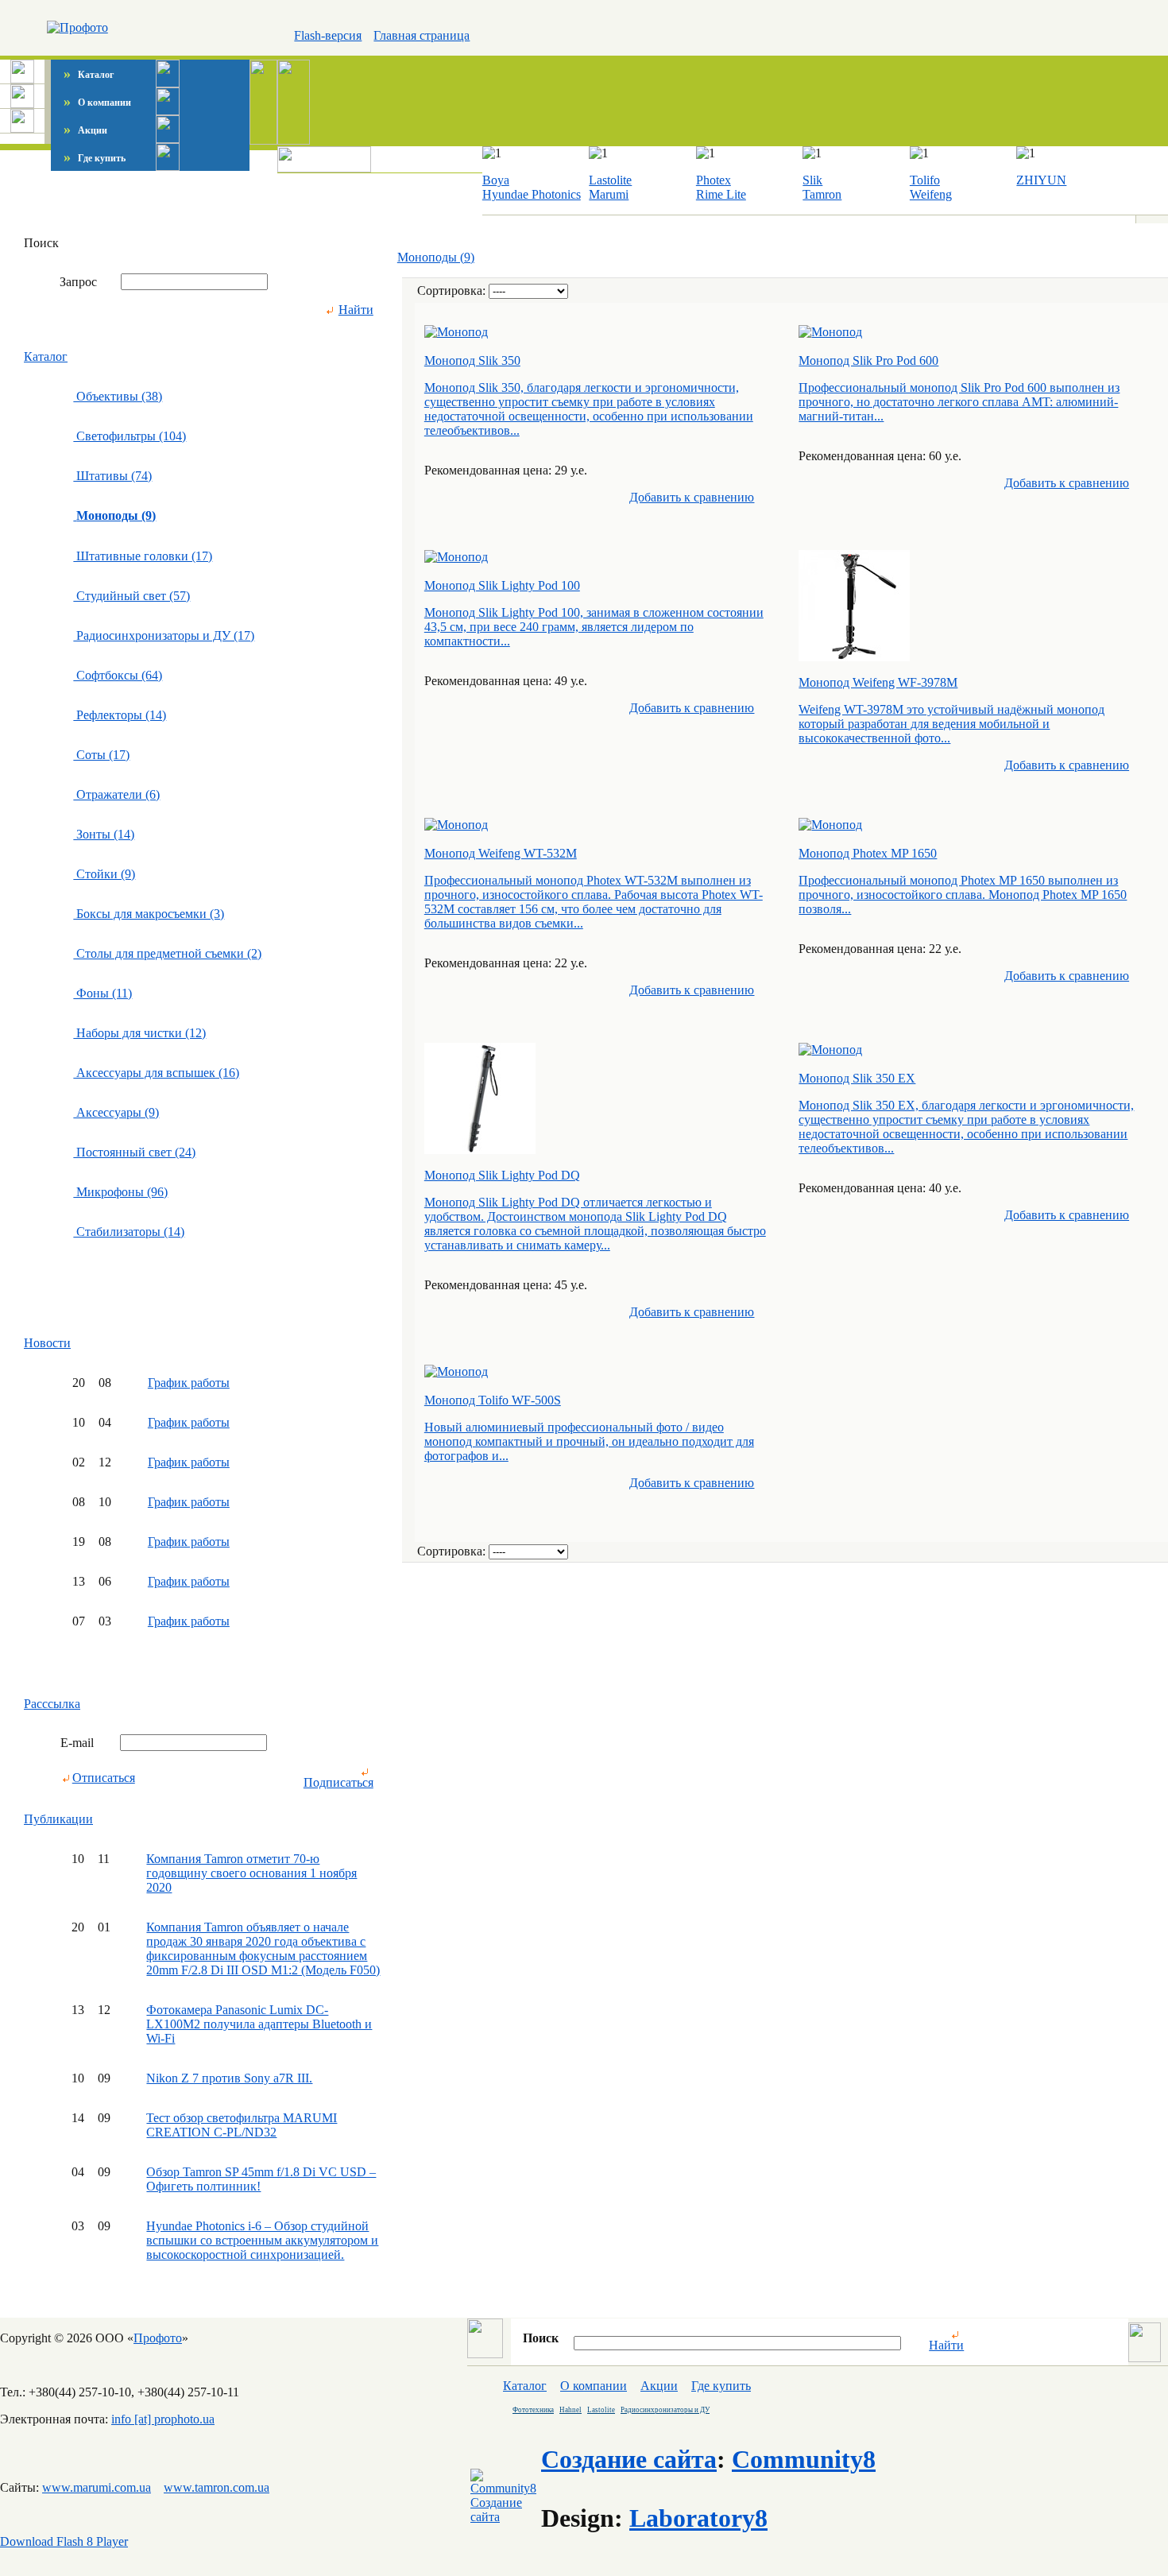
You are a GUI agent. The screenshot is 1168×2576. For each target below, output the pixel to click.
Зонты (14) (104, 834)
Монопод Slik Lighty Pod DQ (502, 1175)
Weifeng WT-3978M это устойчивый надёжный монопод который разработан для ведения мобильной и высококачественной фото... (951, 724)
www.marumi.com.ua (97, 2487)
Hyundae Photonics (532, 194)
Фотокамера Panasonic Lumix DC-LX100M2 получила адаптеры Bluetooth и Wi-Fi (259, 2024)
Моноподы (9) (436, 257)
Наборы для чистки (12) (139, 1033)
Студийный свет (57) (131, 596)
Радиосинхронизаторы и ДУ (665, 2410)
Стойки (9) (104, 874)
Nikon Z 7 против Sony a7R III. (229, 2078)
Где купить (95, 158)
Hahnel (570, 2410)
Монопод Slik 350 (472, 360)
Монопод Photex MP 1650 (868, 853)
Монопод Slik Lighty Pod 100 (502, 585)
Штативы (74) (112, 476)
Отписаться (104, 1778)
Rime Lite (721, 194)
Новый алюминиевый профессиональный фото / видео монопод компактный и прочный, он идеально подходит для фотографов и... (589, 1441)
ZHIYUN (1041, 180)
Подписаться (338, 1782)
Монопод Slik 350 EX (857, 1078)
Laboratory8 (698, 2518)
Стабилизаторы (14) (129, 1232)
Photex (714, 180)
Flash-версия (328, 35)
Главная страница (422, 35)
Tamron (822, 194)
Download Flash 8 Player (64, 2541)
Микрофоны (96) (120, 1192)
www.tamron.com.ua (217, 2487)
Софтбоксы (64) (118, 675)
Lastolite (610, 180)
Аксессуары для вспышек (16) (156, 1073)
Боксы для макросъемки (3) (149, 914)
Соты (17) (101, 755)
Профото (158, 2338)
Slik (812, 180)
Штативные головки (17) (143, 556)
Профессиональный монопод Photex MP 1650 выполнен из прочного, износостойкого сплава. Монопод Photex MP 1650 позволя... (963, 895)
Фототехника (533, 2410)
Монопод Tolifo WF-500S (493, 1400)
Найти (356, 310)
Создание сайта (629, 2459)
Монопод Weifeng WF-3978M (878, 682)
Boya (496, 180)
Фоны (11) (102, 993)
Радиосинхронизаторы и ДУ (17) (164, 635)
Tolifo (925, 180)
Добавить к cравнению (692, 497)
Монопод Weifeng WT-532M (501, 853)
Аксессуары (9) (116, 1112)
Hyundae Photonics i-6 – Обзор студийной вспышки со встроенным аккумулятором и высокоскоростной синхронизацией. (262, 2240)
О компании (97, 103)
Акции (85, 130)
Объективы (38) (118, 396)
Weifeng (931, 194)
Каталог (89, 75)
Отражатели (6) (116, 794)
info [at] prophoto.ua (163, 2419)
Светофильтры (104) (130, 436)
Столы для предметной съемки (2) (167, 953)
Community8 (804, 2459)
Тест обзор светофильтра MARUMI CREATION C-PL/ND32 (242, 2125)
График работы (189, 1383)
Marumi (609, 194)
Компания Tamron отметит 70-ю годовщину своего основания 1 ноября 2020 (251, 1873)
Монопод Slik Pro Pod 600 (868, 360)
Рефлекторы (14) (120, 715)
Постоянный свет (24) (134, 1152)
